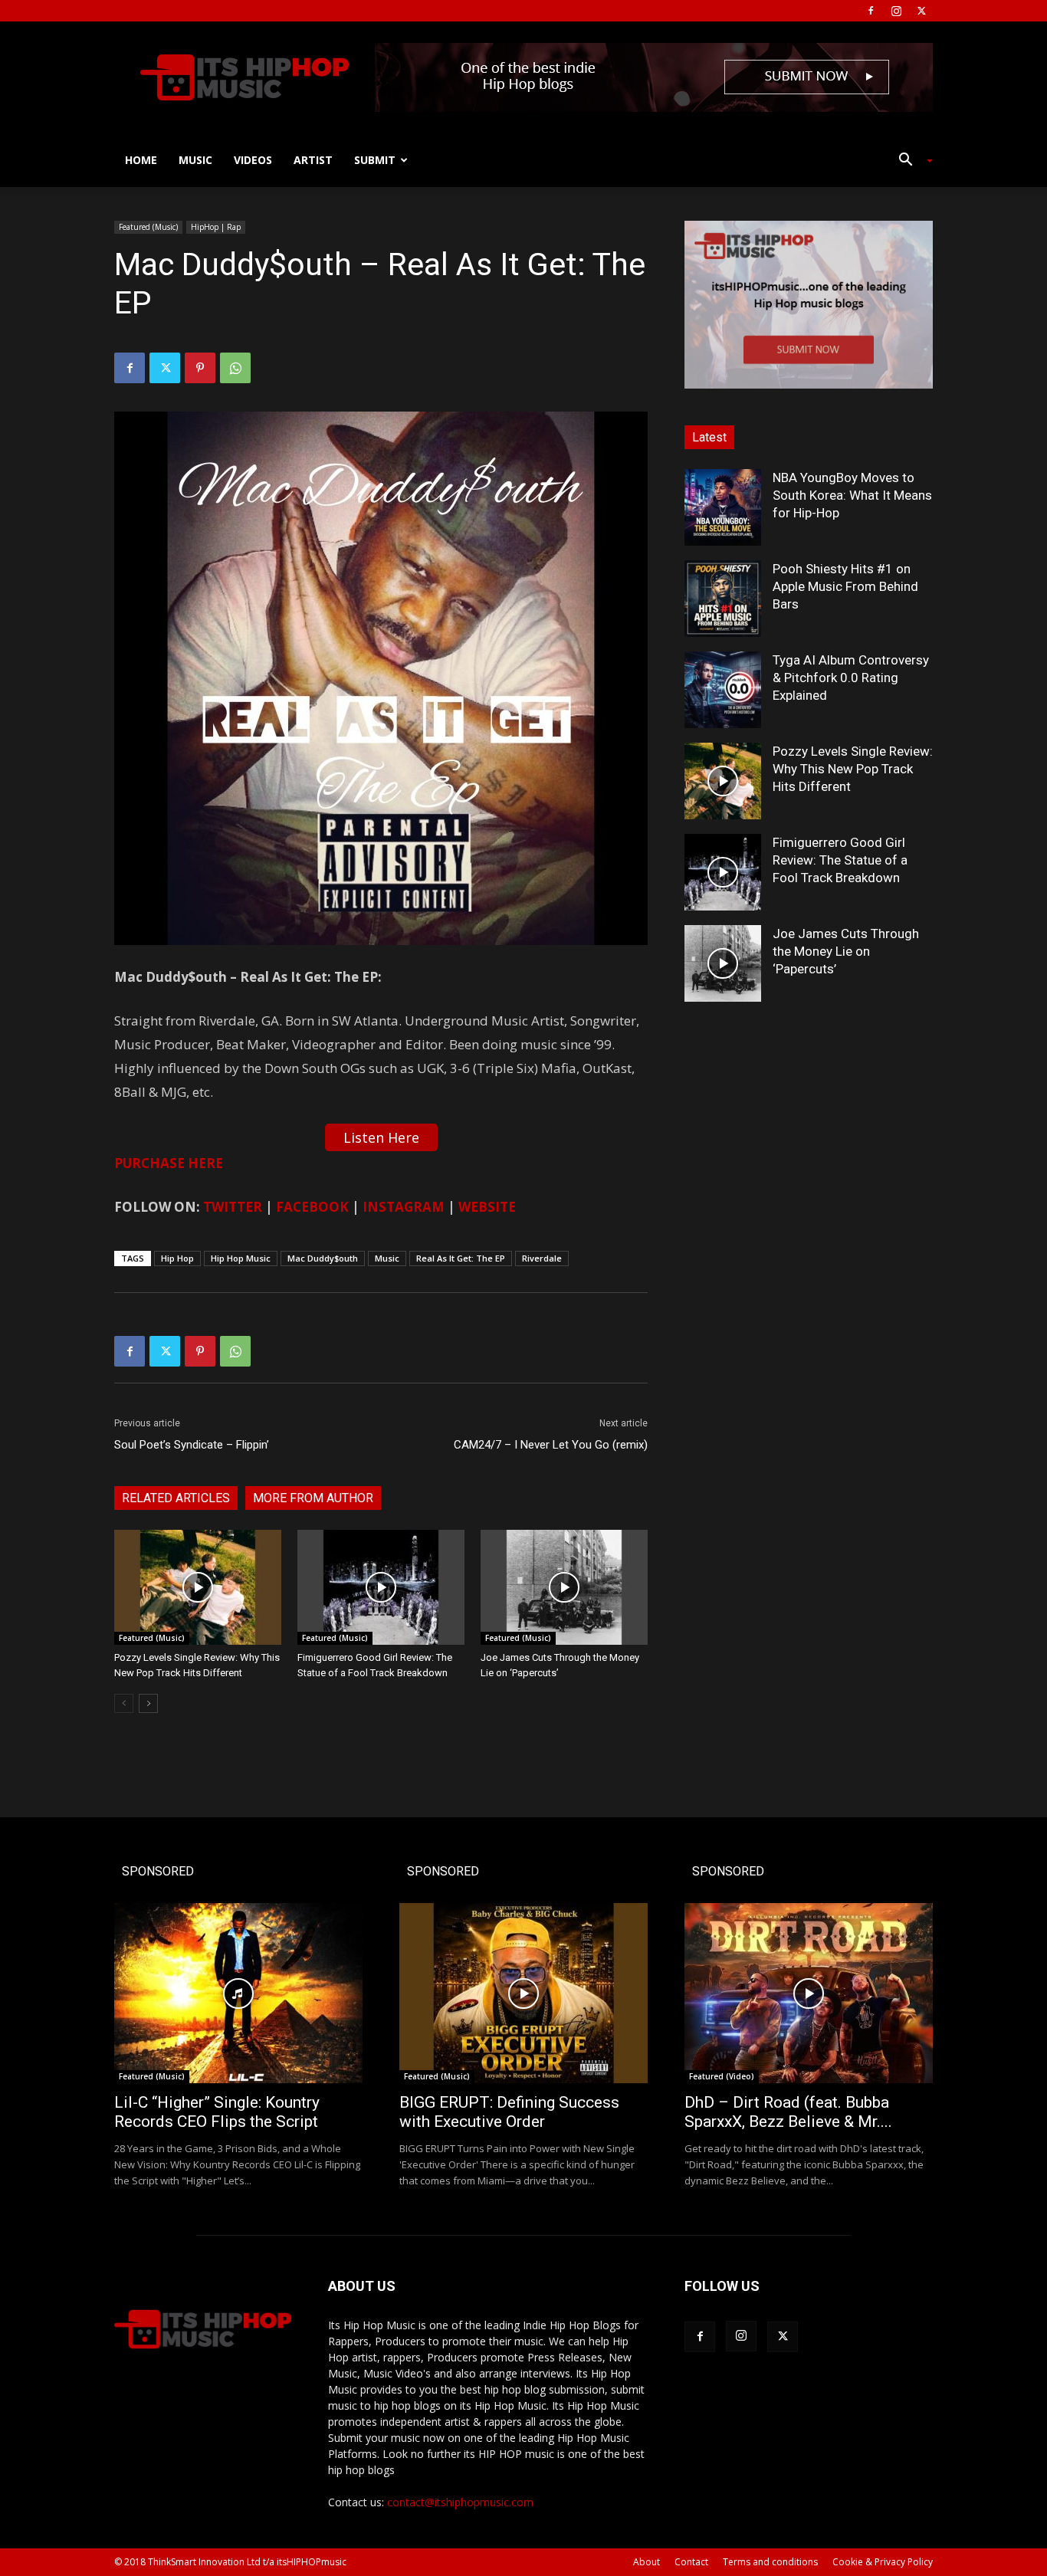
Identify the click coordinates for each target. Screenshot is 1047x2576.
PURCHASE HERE (169, 1163)
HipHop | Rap (216, 227)
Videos (253, 160)
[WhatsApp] (235, 368)
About (647, 2562)
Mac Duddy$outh (323, 1258)
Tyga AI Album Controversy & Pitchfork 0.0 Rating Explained (851, 678)
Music (195, 160)
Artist (313, 160)
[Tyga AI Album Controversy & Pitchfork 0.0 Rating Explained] (723, 690)
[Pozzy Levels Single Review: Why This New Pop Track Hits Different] (198, 1587)
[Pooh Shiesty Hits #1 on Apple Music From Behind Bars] (723, 599)
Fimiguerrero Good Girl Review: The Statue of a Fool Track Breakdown (840, 860)
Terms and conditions (770, 2562)
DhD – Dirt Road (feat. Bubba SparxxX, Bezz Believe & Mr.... (788, 2112)
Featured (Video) (722, 2076)
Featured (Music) (148, 227)
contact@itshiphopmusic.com (460, 2502)
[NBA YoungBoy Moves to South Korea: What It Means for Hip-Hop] (723, 507)
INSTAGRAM (404, 1207)
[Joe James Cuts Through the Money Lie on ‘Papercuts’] (564, 1587)
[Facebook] (871, 11)
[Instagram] (896, 11)
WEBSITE (487, 1207)
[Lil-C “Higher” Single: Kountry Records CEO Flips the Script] (238, 1993)
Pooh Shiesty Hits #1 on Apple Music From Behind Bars (845, 586)
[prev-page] (124, 1703)
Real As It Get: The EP (461, 1258)
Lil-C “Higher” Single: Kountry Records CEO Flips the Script (217, 2112)
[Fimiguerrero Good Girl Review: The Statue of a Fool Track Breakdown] (381, 1587)
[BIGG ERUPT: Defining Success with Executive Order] (523, 1993)
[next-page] (148, 1703)
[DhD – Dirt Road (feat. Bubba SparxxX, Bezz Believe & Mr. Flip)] (809, 1993)
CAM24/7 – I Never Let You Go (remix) (551, 1445)
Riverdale (542, 1258)
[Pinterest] (200, 368)
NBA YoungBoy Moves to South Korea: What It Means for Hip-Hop (852, 495)
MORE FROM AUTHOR (313, 1498)
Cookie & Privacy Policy (883, 2562)
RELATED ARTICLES (176, 1498)
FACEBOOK (312, 1207)
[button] (910, 161)
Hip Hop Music (241, 1258)
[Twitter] (921, 11)
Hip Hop (177, 1258)
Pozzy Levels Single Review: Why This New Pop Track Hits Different (853, 769)
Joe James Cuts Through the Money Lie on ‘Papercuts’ (846, 951)
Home (141, 160)
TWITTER (233, 1207)
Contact (691, 2562)
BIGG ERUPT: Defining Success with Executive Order (509, 2112)
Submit (375, 160)
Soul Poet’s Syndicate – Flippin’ (192, 1445)
